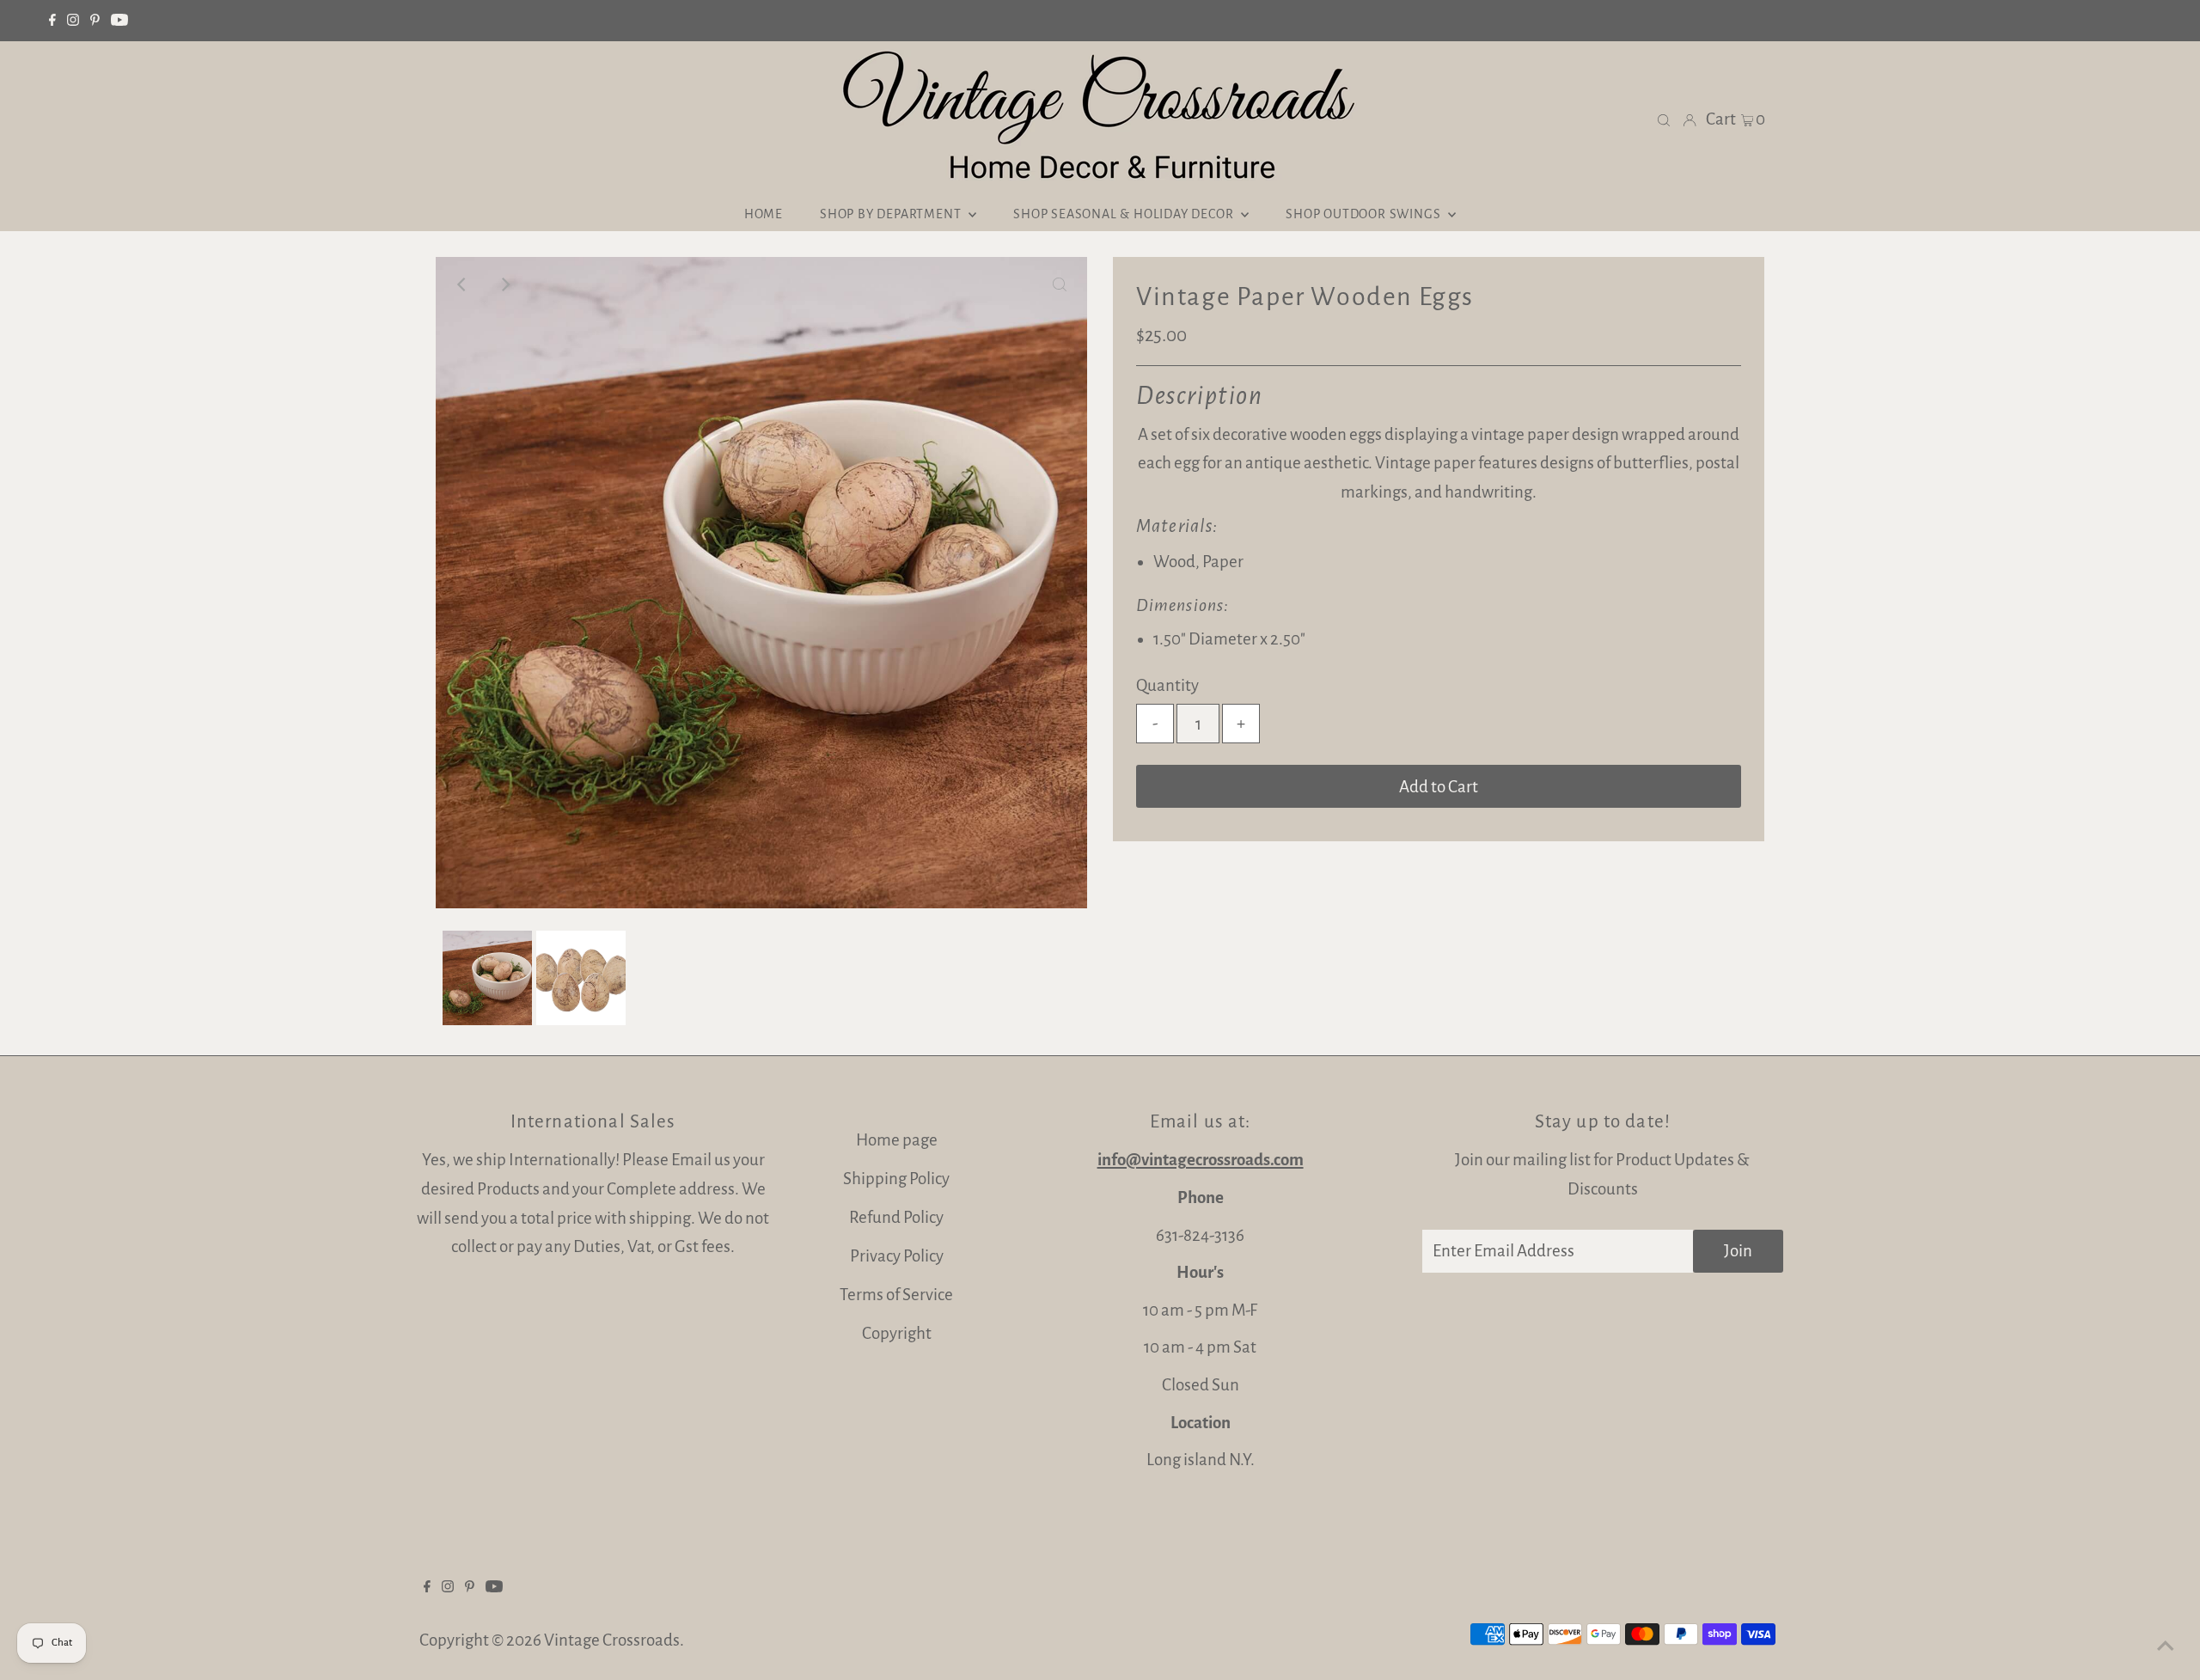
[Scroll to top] (2166, 1646)
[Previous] (463, 284)
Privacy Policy (897, 1256)
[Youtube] (119, 21)
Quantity (1167, 685)
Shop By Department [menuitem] (892, 214)
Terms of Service (896, 1295)
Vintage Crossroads (612, 1640)
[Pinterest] (95, 21)
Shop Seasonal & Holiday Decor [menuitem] (1125, 214)
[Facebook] (52, 21)
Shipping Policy (896, 1179)
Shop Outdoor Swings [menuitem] (1365, 214)
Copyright (897, 1333)
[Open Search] (1664, 119)
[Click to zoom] (1060, 284)
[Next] (505, 284)
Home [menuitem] (764, 214)
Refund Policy (896, 1217)
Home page (897, 1140)
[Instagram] (73, 21)
